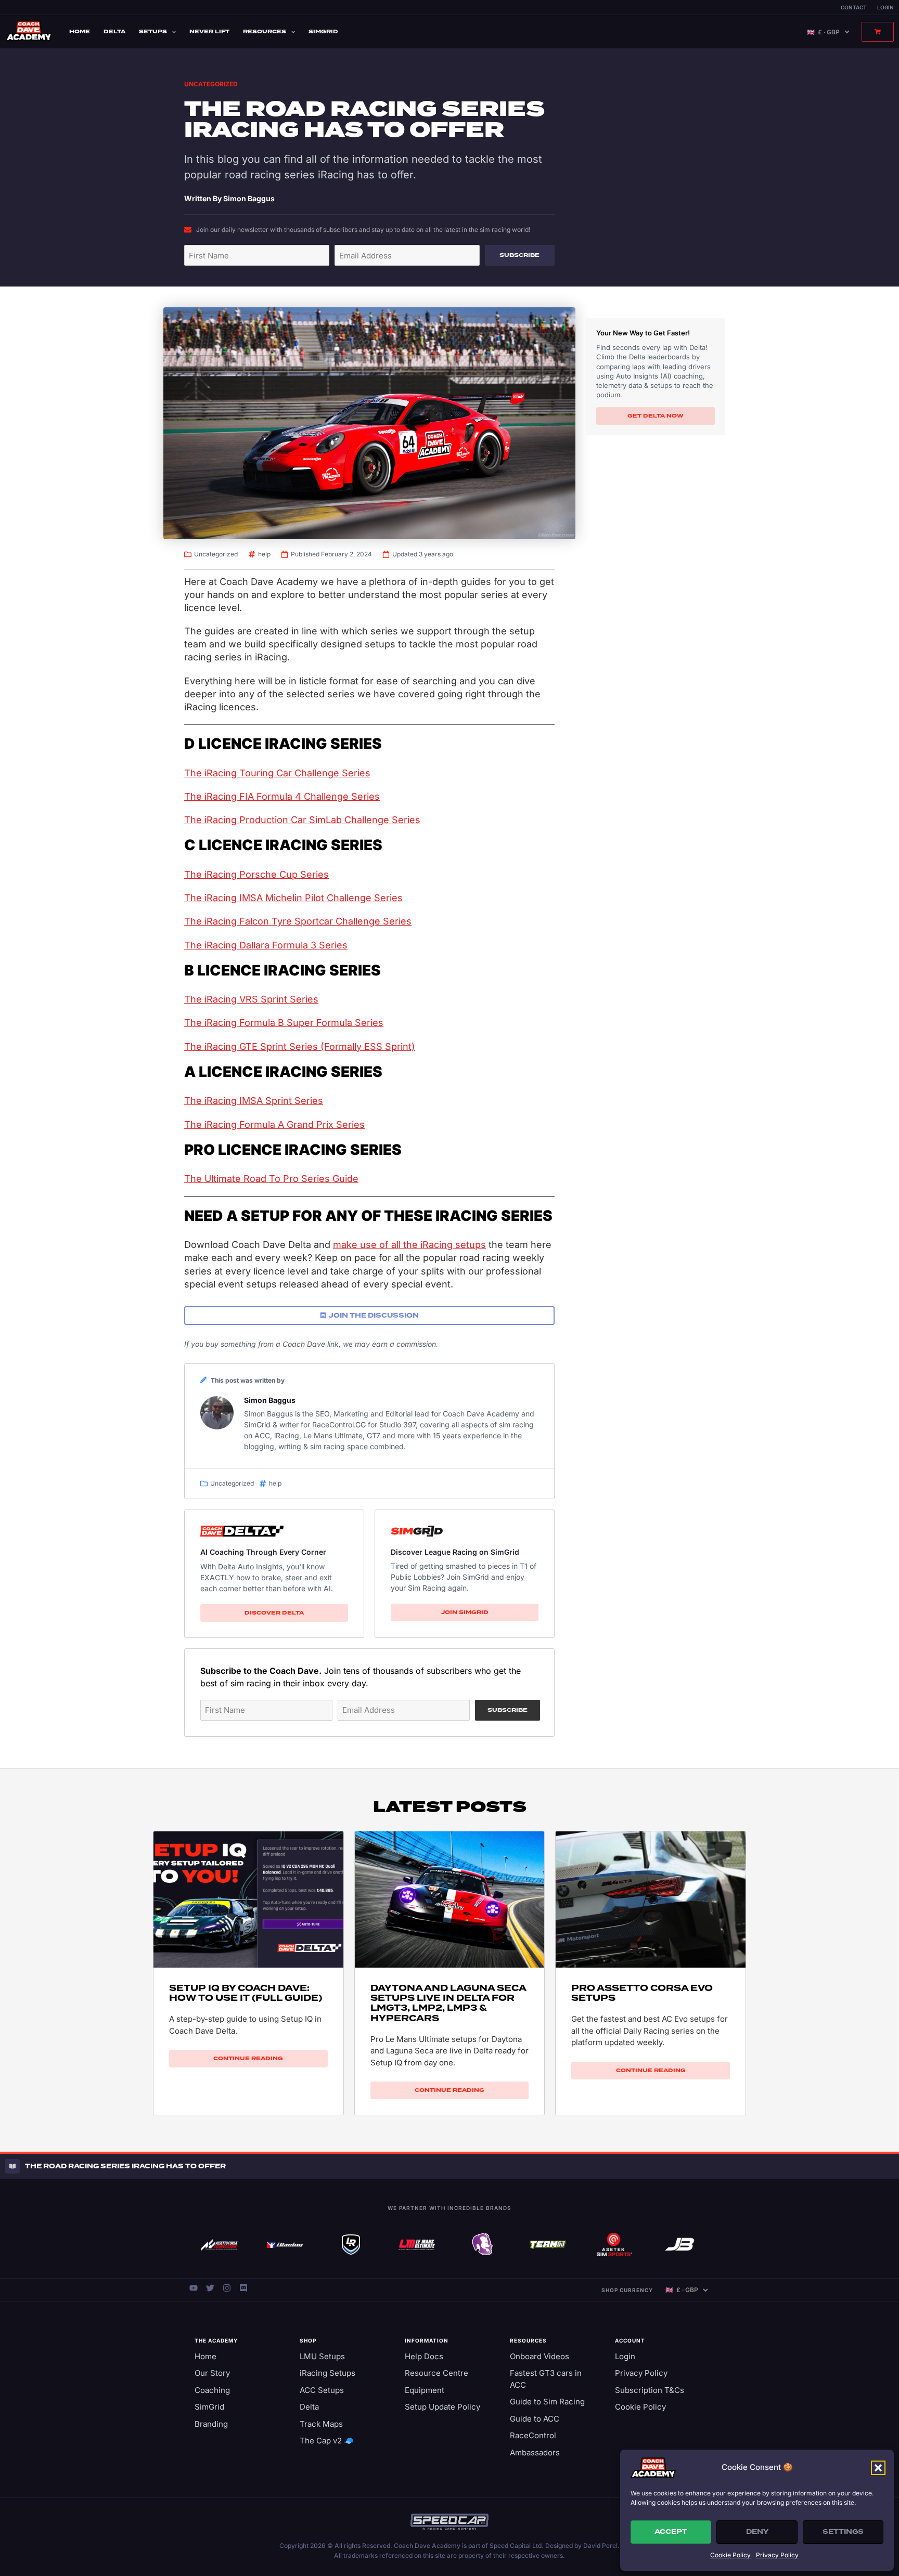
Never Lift (209, 31)
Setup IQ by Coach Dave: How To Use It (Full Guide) (246, 1993)
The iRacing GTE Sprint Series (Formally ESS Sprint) (300, 1046)
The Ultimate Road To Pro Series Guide (271, 1179)
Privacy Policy (777, 2555)
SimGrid (323, 31)
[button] (878, 2468)
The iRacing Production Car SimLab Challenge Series (302, 820)
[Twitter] (210, 2288)
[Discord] (243, 2288)
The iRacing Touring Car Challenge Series (277, 773)
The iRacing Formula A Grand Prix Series (274, 1124)
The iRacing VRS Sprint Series (251, 999)
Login (885, 7)
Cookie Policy (730, 2555)
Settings (843, 2532)
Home (80, 31)
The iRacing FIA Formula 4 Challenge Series (282, 796)
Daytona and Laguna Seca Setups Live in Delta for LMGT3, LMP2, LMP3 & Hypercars (448, 2003)
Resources (265, 31)
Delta (114, 31)
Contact (854, 7)
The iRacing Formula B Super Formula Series (284, 1023)
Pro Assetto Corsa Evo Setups (642, 1993)
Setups (153, 31)
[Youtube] (194, 2288)
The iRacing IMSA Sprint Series (254, 1101)
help (264, 554)
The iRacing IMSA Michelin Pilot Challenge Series (293, 898)
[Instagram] (227, 2288)
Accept (671, 2532)
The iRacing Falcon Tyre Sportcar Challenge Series (298, 921)
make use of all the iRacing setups (409, 1245)
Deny (757, 2532)
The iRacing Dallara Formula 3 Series (266, 945)
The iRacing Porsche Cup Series (256, 874)
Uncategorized (211, 84)
